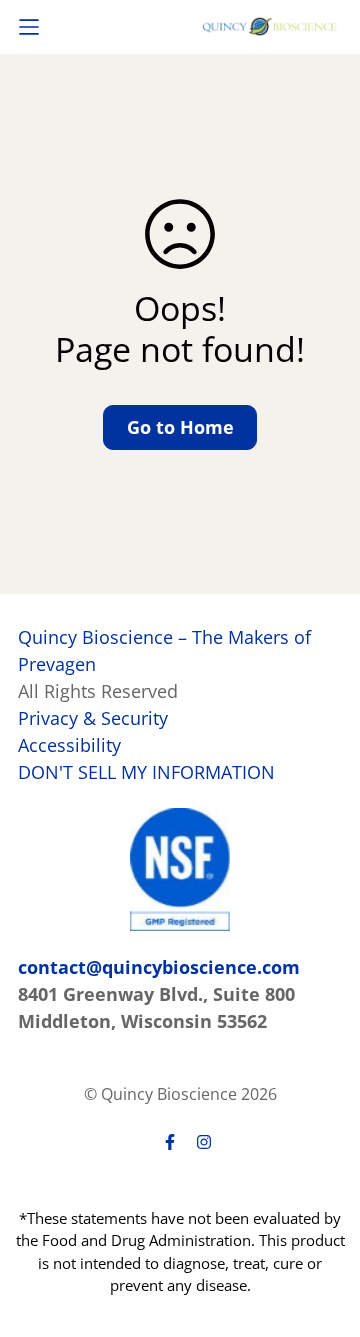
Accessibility (69, 745)
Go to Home (180, 427)
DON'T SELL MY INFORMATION (146, 772)
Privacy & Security (93, 718)
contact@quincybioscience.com (159, 967)
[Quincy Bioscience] (270, 26)
